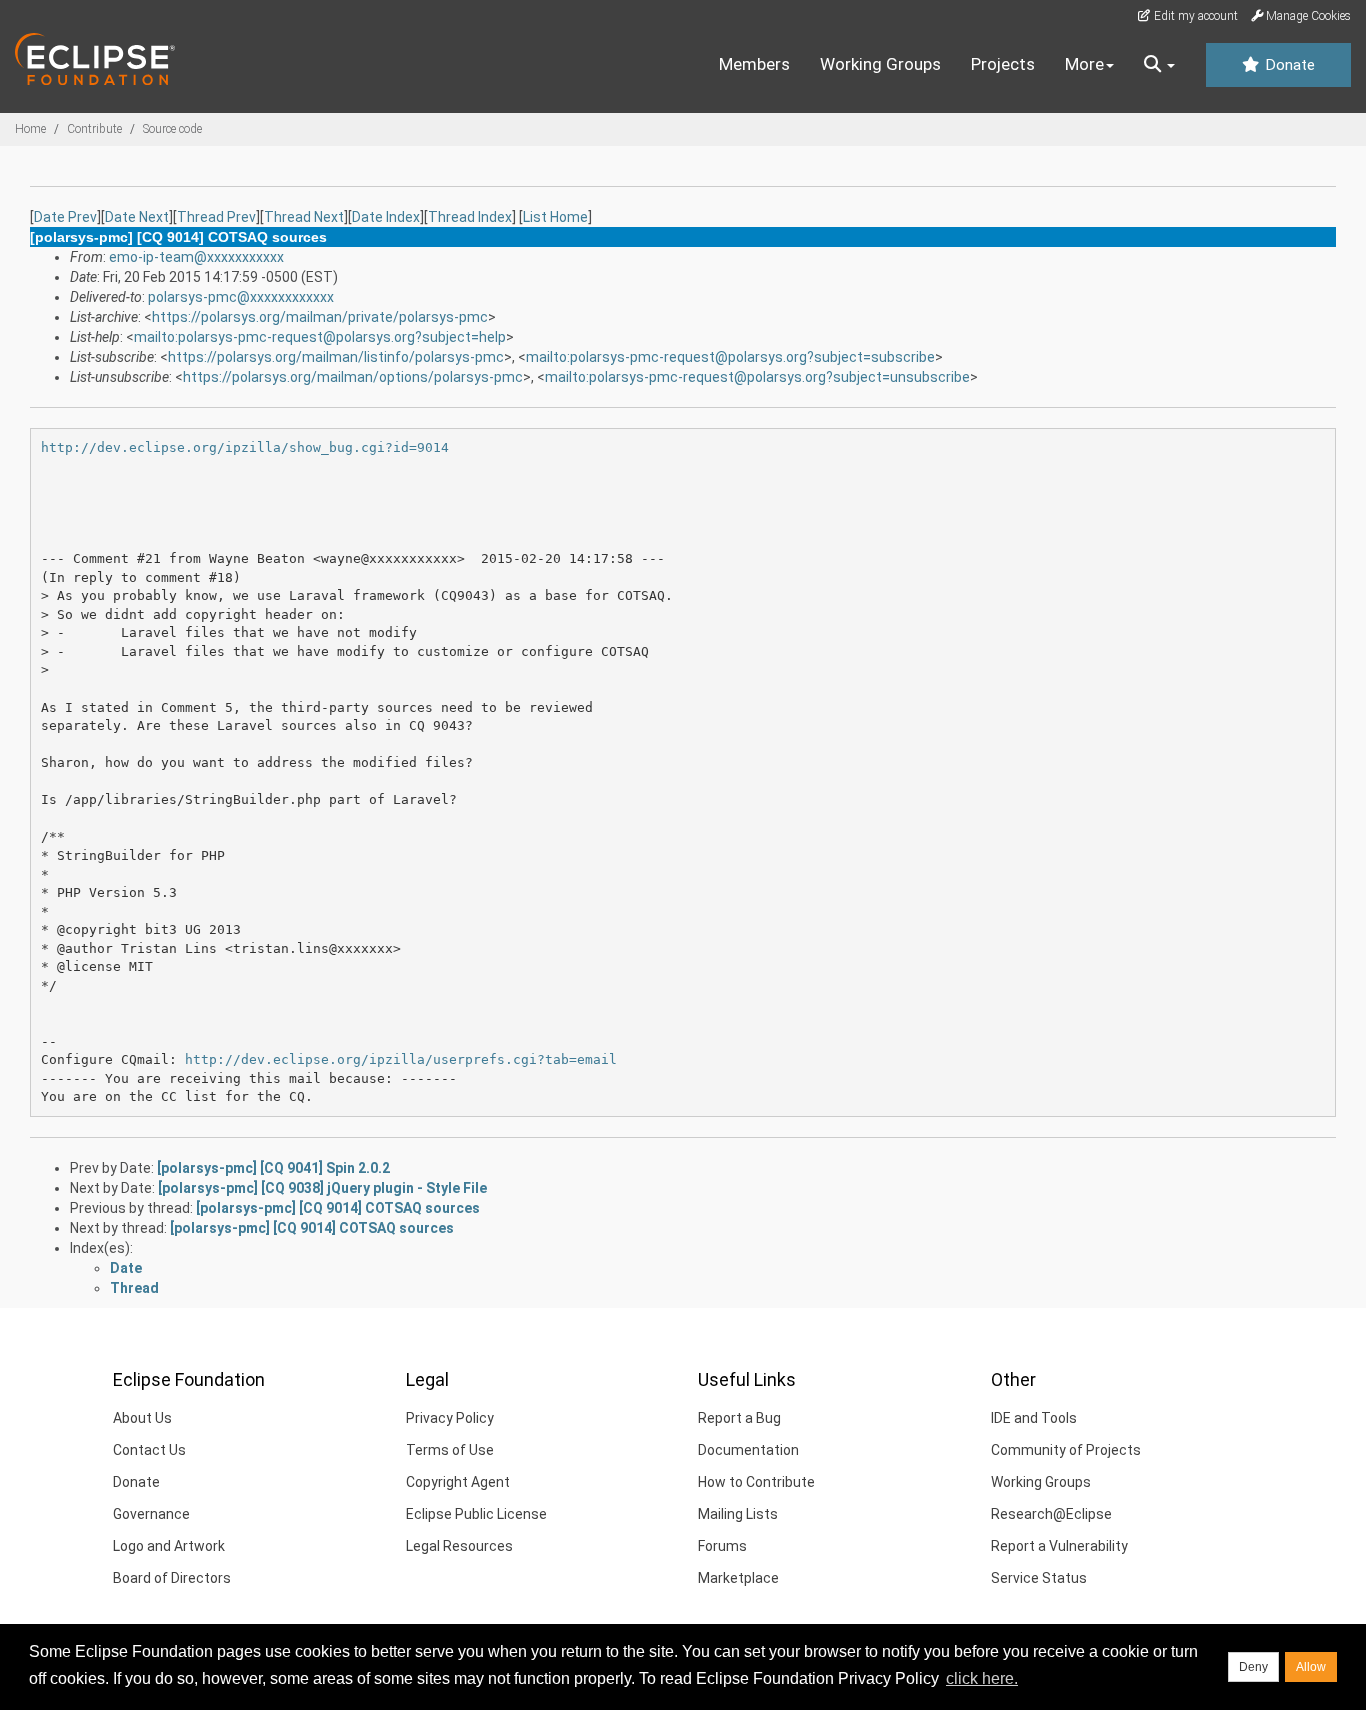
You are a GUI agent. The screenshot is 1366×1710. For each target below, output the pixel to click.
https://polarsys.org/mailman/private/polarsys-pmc (320, 317)
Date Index (386, 217)
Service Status (1039, 1578)
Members (754, 64)
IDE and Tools (1034, 1418)
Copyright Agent (458, 1482)
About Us (142, 1418)
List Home (555, 217)
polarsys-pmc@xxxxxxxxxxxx (241, 297)
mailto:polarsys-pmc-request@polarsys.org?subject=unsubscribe (757, 377)
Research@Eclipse (1051, 1514)
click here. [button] (982, 1678)
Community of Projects (1066, 1450)
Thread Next (304, 217)
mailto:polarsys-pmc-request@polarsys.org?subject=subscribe (730, 357)
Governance (151, 1514)
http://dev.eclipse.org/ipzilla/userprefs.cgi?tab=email (401, 1059)
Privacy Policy (450, 1418)
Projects (1003, 64)
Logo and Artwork (169, 1546)
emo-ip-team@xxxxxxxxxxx (196, 257)
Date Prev (65, 217)
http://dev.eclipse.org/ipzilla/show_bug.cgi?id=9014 (245, 447)
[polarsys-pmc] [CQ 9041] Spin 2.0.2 (273, 1168)
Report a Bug (739, 1418)
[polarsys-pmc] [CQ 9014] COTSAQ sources (338, 1208)
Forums (722, 1546)
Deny (1253, 1667)
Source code (172, 129)
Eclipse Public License (476, 1514)
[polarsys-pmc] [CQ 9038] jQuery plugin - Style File (322, 1188)
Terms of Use (450, 1450)
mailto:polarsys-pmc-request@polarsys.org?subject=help (320, 337)
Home (30, 129)
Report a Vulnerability (1059, 1546)
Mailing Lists (738, 1514)
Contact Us (149, 1450)
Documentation (748, 1450)
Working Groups (880, 64)
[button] (1159, 65)
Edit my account (1194, 16)
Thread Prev (216, 217)
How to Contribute (756, 1482)
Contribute (94, 129)
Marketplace (738, 1578)
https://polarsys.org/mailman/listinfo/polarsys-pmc (336, 357)
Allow (1311, 1667)
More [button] (1084, 64)
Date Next (137, 217)
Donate (1288, 65)
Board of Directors (172, 1578)
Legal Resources (459, 1546)
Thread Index (470, 217)
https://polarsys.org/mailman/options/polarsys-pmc (353, 377)
